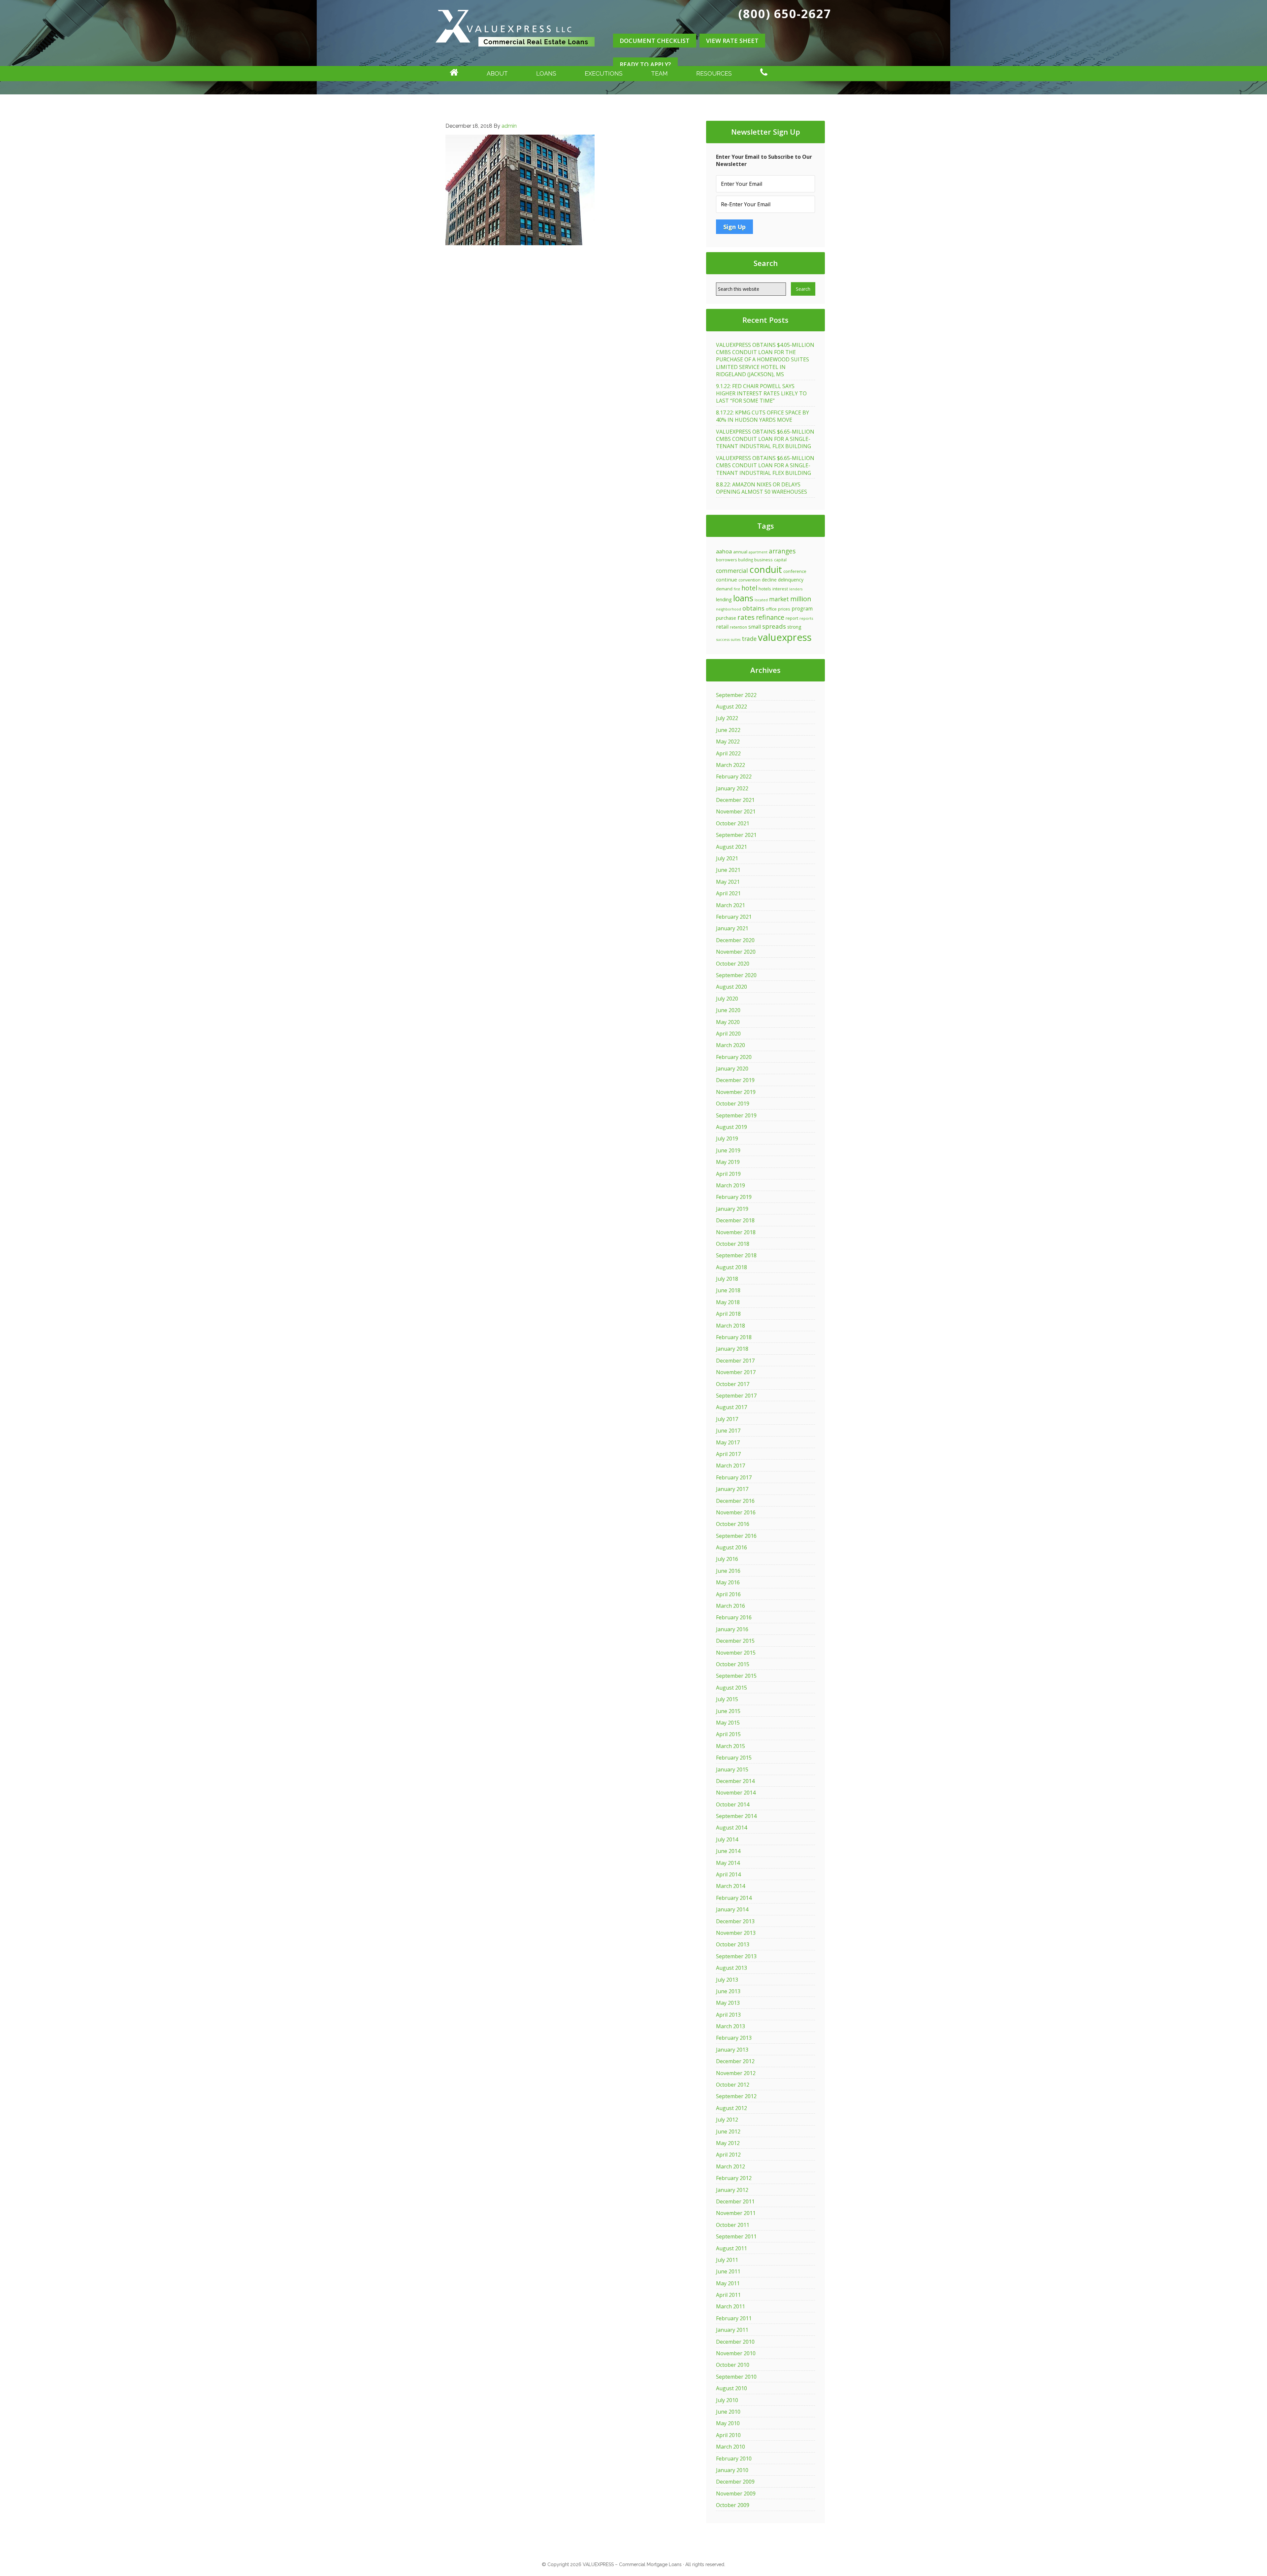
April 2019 (728, 1174)
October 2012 (733, 2085)
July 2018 (727, 1279)
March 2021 (731, 905)
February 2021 (734, 917)
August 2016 (731, 1547)
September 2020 (736, 975)
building (746, 560)
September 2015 (736, 1676)
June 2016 (728, 1571)
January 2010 (732, 2470)
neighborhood (729, 609)
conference (795, 571)
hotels (765, 589)
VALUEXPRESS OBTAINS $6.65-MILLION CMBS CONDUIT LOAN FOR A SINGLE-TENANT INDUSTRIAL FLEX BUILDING (765, 439)
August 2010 (731, 2388)
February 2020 (734, 1057)
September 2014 (736, 1816)
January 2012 (732, 2190)
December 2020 (735, 940)
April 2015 (728, 1734)
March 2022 (731, 765)
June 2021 (728, 870)
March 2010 (731, 2447)
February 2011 (734, 2318)
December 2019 (735, 1080)
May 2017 (728, 1442)
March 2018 (731, 1326)
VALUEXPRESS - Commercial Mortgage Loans (515, 54)
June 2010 (728, 2412)
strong (794, 627)
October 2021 (733, 823)
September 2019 (736, 1115)
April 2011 (728, 2295)
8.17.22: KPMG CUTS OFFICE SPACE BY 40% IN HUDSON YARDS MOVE (763, 416)
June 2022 (728, 730)
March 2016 (731, 1606)
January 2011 (732, 2330)
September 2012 (736, 2096)
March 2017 (731, 1466)
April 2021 (728, 893)
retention (738, 627)
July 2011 (727, 2260)
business (763, 560)
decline (769, 580)
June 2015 (728, 1711)
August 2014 (731, 1828)
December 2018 (735, 1220)
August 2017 (731, 1407)
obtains (753, 608)
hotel (749, 588)
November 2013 (736, 1933)
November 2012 (736, 2073)
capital (780, 560)
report (792, 618)
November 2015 (736, 1653)
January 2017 (732, 1489)
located (761, 600)
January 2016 (732, 1629)
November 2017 (736, 1372)
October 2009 (733, 2505)
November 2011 (736, 2213)
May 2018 (728, 1302)
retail (722, 627)
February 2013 (734, 2038)
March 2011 (731, 2306)
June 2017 (728, 1431)
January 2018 (732, 1349)
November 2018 (736, 1232)
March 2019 (731, 1185)
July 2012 (727, 2120)
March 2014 (731, 1886)
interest (780, 589)
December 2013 (735, 1921)
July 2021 (727, 858)
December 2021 (735, 800)
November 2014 (736, 1793)
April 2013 (728, 2015)
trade (749, 639)
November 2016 (736, 1512)
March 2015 (731, 1746)
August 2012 (731, 2108)
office (771, 609)
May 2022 (728, 742)
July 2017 (727, 1419)
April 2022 (728, 753)
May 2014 (728, 1863)
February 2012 (734, 2178)
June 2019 (728, 1150)
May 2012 (728, 2143)
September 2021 (736, 835)
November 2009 (736, 2493)
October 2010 (733, 2365)
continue (727, 579)
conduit (766, 569)
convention (749, 580)
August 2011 (731, 2248)
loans (743, 598)
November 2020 (736, 952)
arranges (782, 551)
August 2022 (731, 707)
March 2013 (731, 2026)
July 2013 (727, 1980)
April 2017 (728, 1454)
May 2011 (728, 2283)
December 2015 (735, 1641)
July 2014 (727, 1839)
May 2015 (728, 1723)
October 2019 (733, 1104)
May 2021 (728, 882)
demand (724, 589)
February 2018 (734, 1337)
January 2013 (732, 2050)
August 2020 (731, 987)
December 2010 (735, 2342)
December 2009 (735, 2482)
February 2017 (734, 1477)
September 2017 (736, 1396)
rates (746, 617)
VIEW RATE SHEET (732, 41)
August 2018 (731, 1267)
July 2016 (727, 1559)
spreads (774, 626)
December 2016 (735, 1501)
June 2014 (728, 1851)
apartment (758, 552)
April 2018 (728, 1314)
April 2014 (728, 1874)
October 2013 (733, 1944)
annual (740, 552)
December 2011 (735, 2201)
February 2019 (734, 1197)
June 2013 (728, 1991)
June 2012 (728, 2131)
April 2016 (728, 1594)
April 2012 (728, 2155)
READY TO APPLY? (645, 64)
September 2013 (736, 1956)
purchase (726, 618)
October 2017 (733, 1384)
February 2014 (734, 1898)
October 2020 (733, 964)
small (755, 627)
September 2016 (736, 1536)
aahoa (724, 551)
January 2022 (732, 788)
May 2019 (728, 1162)
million (801, 599)
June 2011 (728, 2271)
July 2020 (727, 999)
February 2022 (734, 776)
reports (806, 618)
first (737, 589)
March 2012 (731, 2166)
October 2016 (733, 1524)
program (802, 609)
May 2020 (728, 1022)
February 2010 (734, 2459)
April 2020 (728, 1034)
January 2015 (732, 1769)
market (779, 599)
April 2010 (728, 2435)
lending (724, 599)
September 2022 (736, 695)
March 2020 (731, 1045)
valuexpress (785, 637)
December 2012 (735, 2061)
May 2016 (728, 1582)
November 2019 (736, 1092)
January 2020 (732, 1069)
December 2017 (735, 1361)
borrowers (726, 560)
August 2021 (731, 847)
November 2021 (736, 811)
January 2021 (732, 928)
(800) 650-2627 (785, 14)
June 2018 (728, 1290)
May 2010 (728, 2423)
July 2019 (727, 1139)
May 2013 (728, 2003)
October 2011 (733, 2225)
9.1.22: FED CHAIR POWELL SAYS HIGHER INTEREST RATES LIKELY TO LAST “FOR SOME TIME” (761, 394)
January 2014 (732, 1909)
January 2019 (732, 1209)
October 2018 (733, 1244)
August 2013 (731, 1968)
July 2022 (727, 718)
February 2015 (734, 1758)
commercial (732, 571)
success (723, 639)
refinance (770, 617)
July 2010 (727, 2400)
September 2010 (736, 2377)
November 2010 (736, 2353)
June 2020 (728, 1010)
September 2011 (736, 2236)
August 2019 (731, 1127)
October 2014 (733, 1804)
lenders (796, 589)
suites (736, 640)
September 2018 (736, 1255)
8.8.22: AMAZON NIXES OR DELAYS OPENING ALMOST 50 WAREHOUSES (762, 488)
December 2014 (735, 1781)
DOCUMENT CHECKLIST (655, 41)
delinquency (791, 580)
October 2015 (733, 1664)
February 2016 (734, 1617)
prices (784, 609)
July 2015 (727, 1699)
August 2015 (731, 1688)
